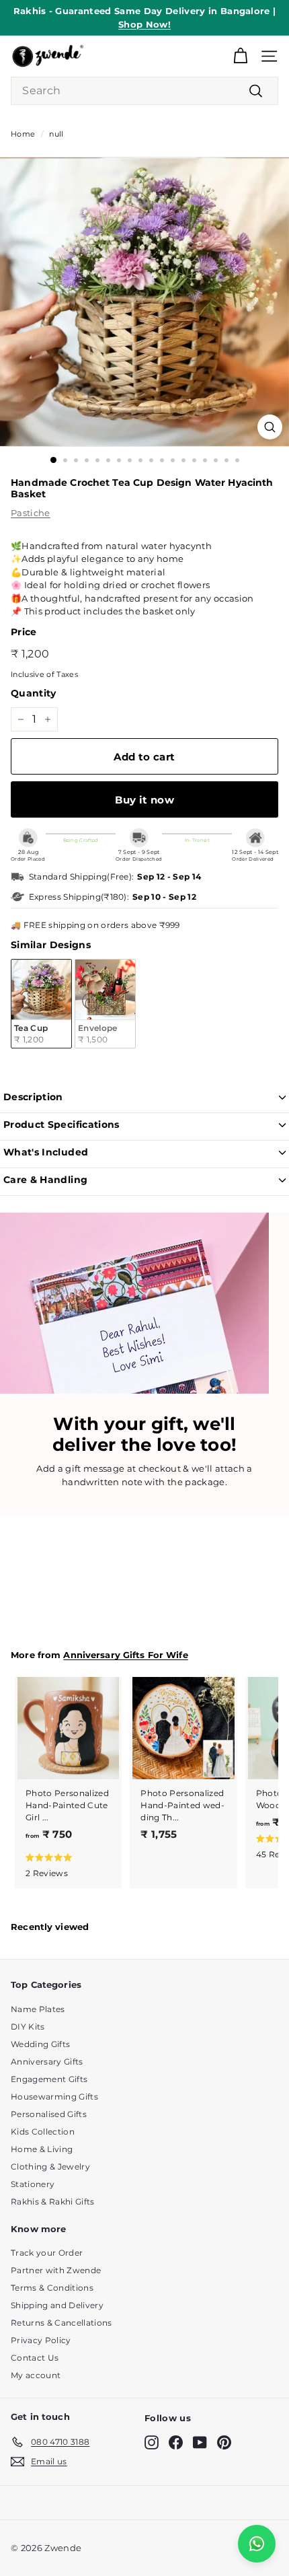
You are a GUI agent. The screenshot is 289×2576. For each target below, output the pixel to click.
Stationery (33, 2184)
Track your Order (47, 2253)
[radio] (41, 1004)
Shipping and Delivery (57, 2305)
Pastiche (31, 513)
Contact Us (35, 2358)
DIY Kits (28, 2027)
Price (24, 632)
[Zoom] (270, 427)
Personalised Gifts (49, 2114)
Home (23, 134)
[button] (66, 1865)
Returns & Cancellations (61, 2323)
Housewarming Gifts (54, 2097)
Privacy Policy (41, 2340)
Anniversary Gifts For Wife (125, 1655)
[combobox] (144, 91)
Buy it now (144, 800)
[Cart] (240, 56)
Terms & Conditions (52, 2288)
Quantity (34, 693)
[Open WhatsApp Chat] (257, 2544)
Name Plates (38, 2009)
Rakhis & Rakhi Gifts (53, 2202)
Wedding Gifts (40, 2044)
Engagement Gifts (49, 2079)
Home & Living (42, 2149)
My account (36, 2375)
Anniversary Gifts (47, 2062)
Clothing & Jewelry (50, 2167)
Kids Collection (43, 2132)
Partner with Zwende (56, 2270)
